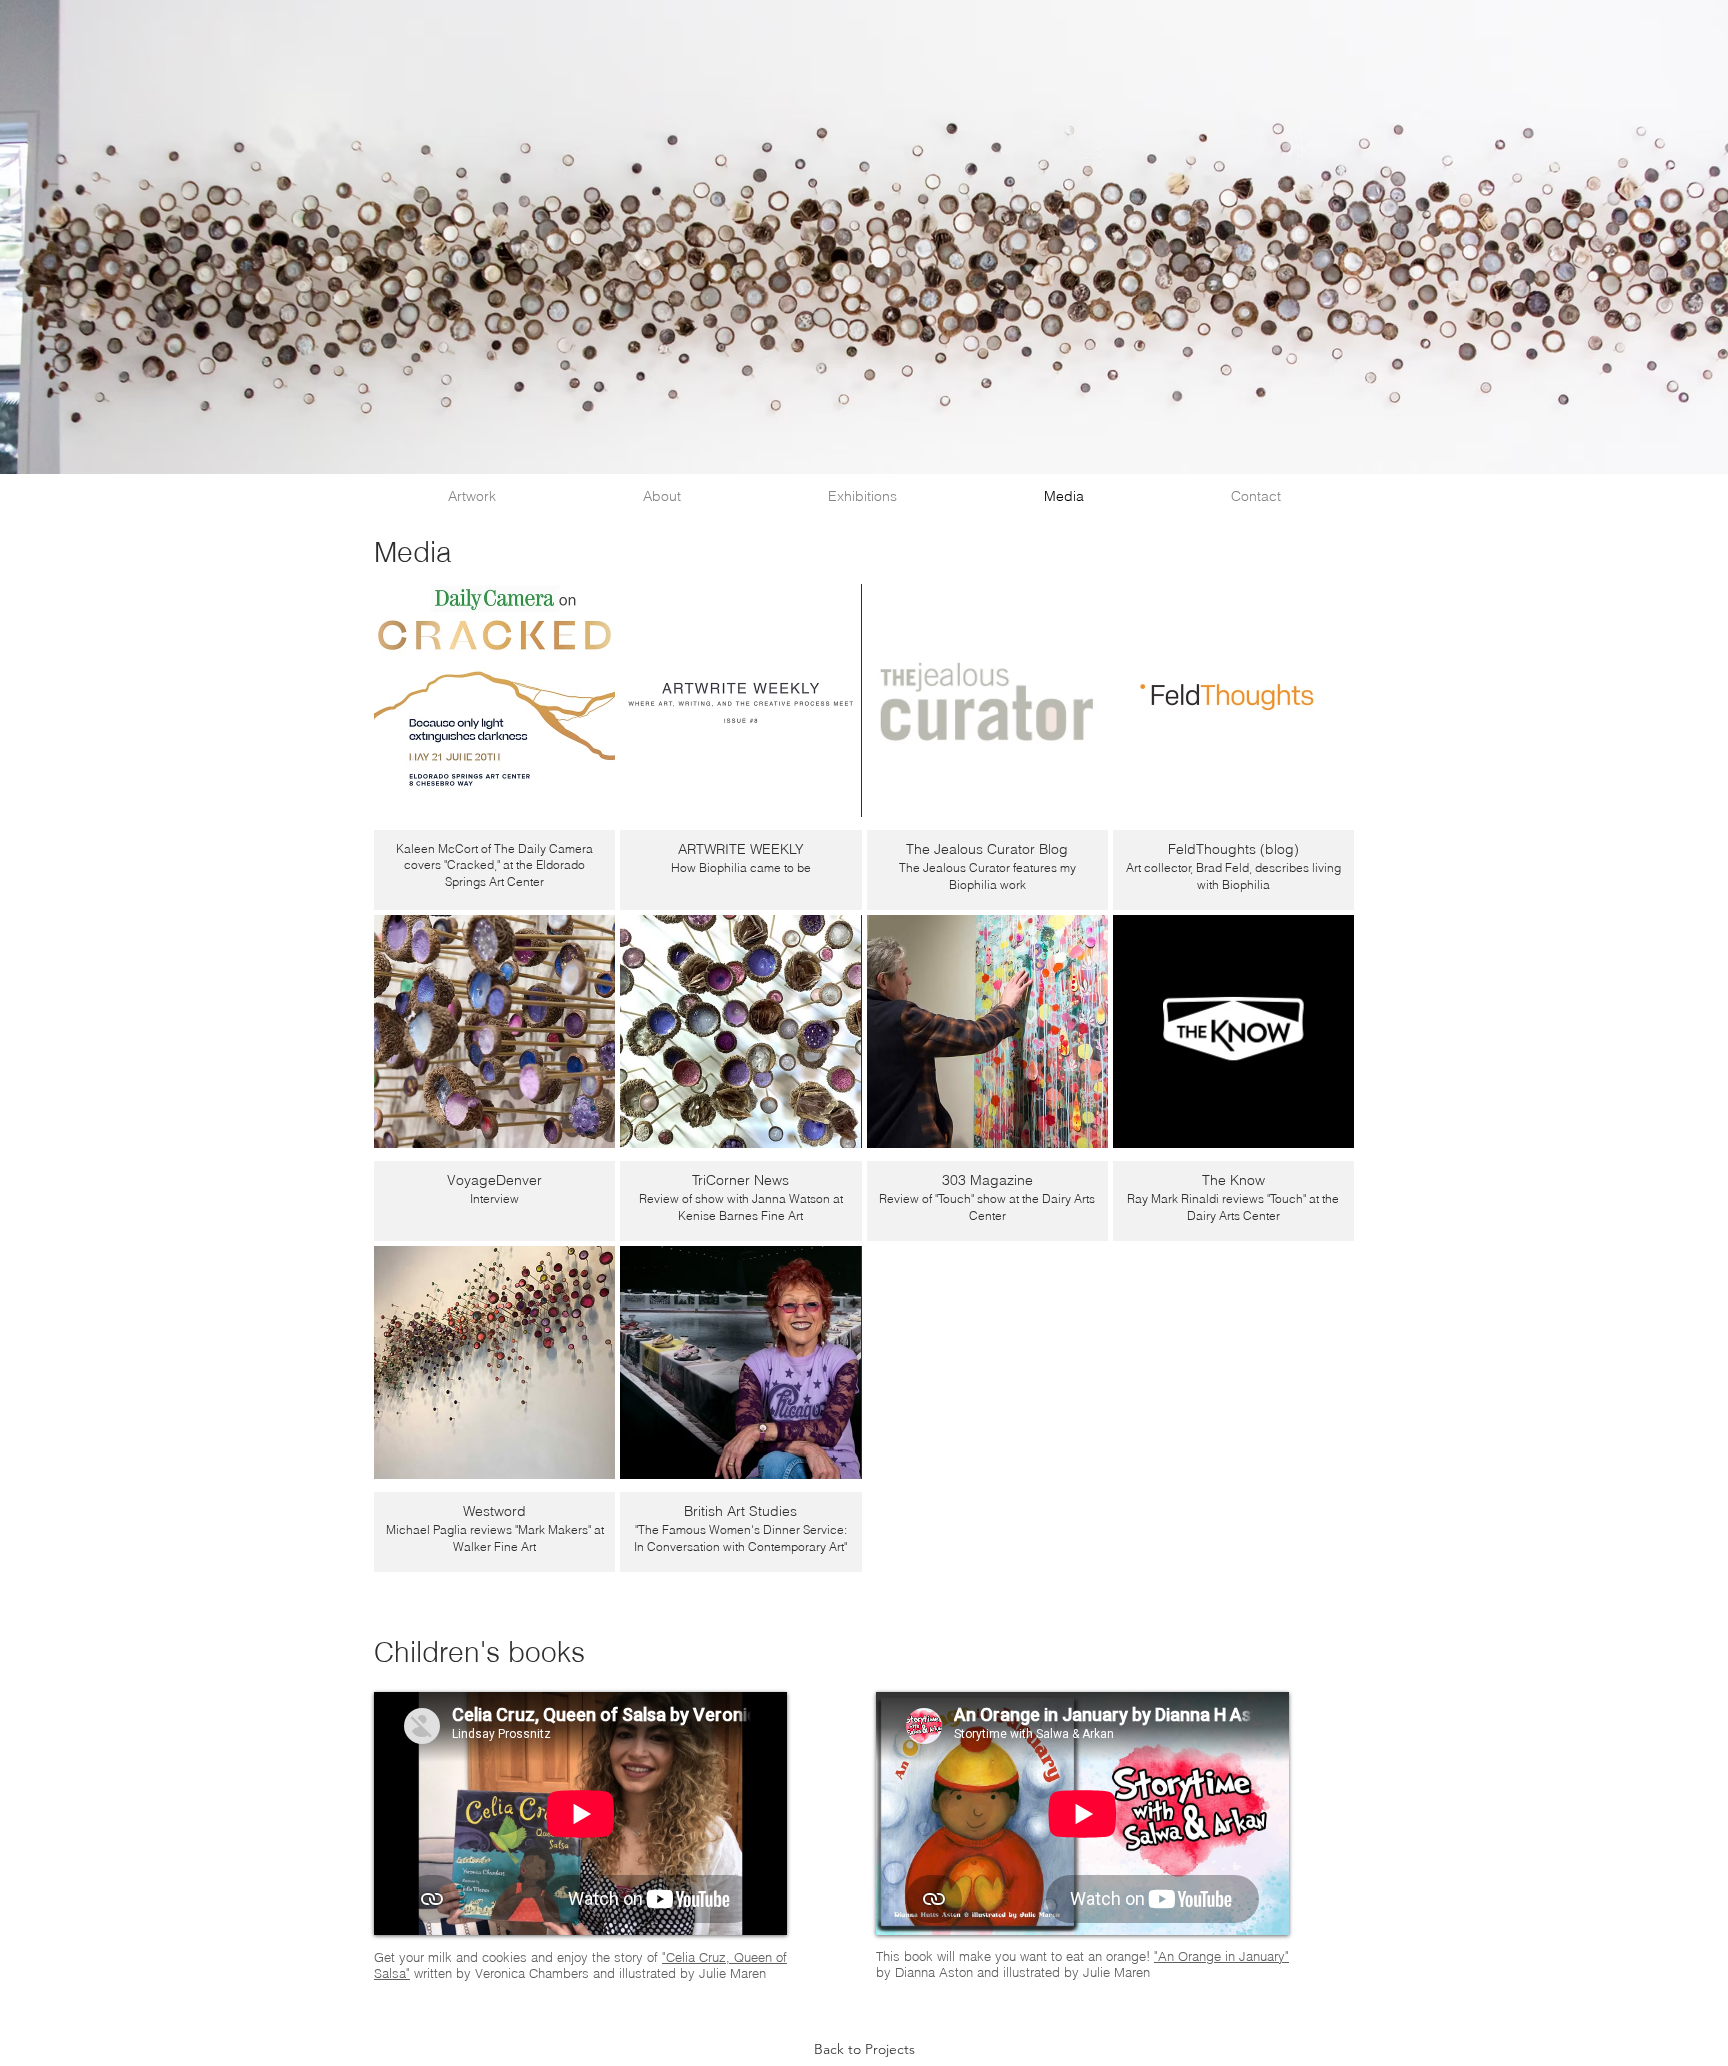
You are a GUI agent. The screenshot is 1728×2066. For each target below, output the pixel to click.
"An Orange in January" (1221, 1956)
